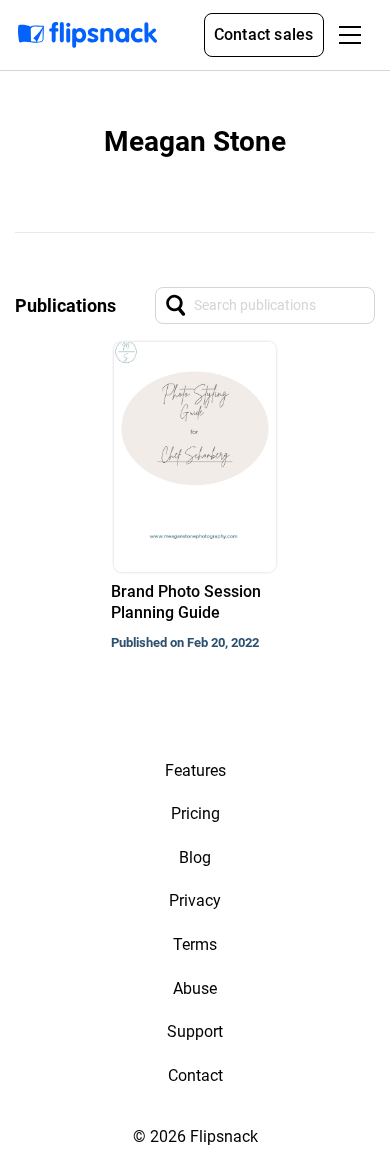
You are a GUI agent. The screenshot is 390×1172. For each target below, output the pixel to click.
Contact (195, 1075)
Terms (195, 944)
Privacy (195, 900)
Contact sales (264, 34)
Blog (195, 857)
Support (195, 1031)
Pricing (195, 813)
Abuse (195, 988)
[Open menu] (350, 35)
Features (195, 770)
